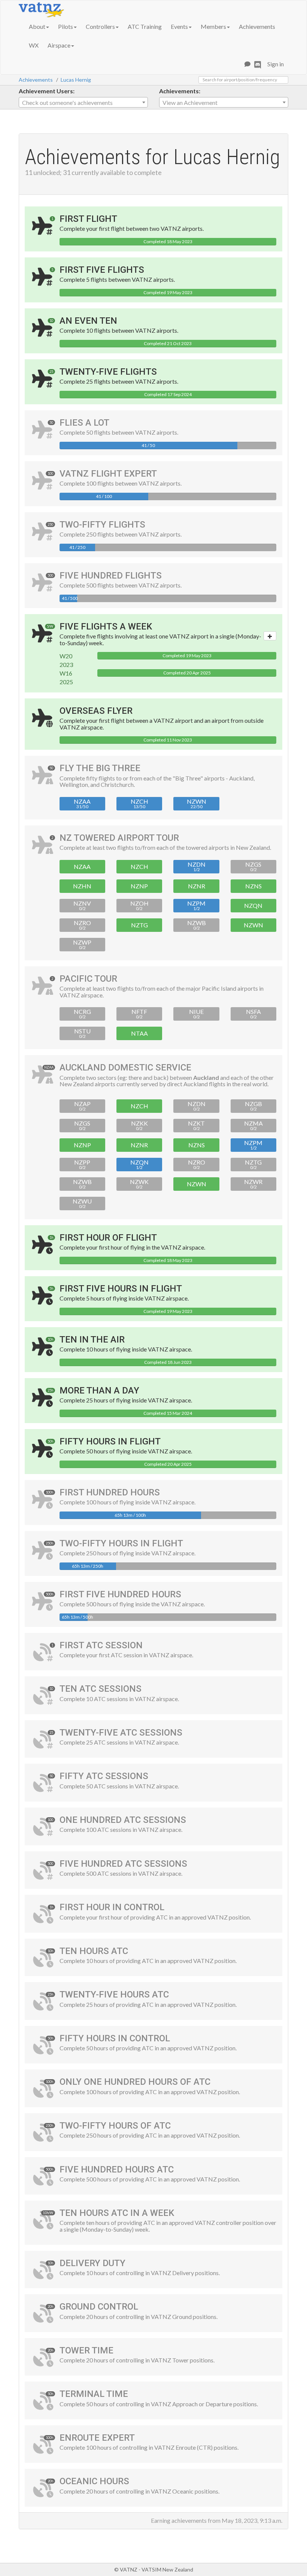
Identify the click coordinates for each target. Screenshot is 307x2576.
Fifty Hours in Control (115, 2038)
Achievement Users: (47, 91)
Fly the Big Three (100, 768)
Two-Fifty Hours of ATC (115, 2126)
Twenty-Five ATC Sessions (121, 1733)
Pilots (66, 26)
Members (213, 26)
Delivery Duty (92, 2263)
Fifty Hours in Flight (110, 1441)
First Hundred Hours (110, 1492)
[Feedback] (247, 64)
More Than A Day (99, 1390)
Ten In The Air (92, 1340)
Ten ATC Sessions (101, 1689)
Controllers (100, 26)
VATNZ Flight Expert (108, 474)
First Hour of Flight (108, 1238)
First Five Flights (102, 270)
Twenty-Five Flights (108, 372)
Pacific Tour (88, 979)
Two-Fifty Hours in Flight (121, 1543)
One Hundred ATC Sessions (123, 1820)
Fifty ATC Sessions (104, 1776)
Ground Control (99, 2307)
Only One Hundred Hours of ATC (135, 2082)
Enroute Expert (97, 2438)
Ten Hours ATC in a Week (117, 2213)
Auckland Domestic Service (125, 1067)
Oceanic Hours (94, 2481)
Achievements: (180, 91)
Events (179, 26)
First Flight (88, 219)
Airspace (59, 45)
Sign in (276, 64)
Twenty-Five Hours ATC (114, 1994)
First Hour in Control (112, 1907)
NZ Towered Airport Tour (119, 838)
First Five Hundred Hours (120, 1594)
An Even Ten (88, 321)
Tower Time (86, 2350)
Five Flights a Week (106, 626)
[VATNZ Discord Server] (258, 64)
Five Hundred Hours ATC (117, 2169)
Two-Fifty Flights (102, 525)
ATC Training (145, 26)
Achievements (257, 26)
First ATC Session (101, 1645)
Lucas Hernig (76, 80)
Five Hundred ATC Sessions (123, 1864)
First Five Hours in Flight (121, 1289)
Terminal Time (94, 2394)
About (37, 26)
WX (34, 45)
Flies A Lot (84, 423)
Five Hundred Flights (111, 576)
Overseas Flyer (96, 711)
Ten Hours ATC (94, 1951)
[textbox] (83, 103)
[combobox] (83, 102)
